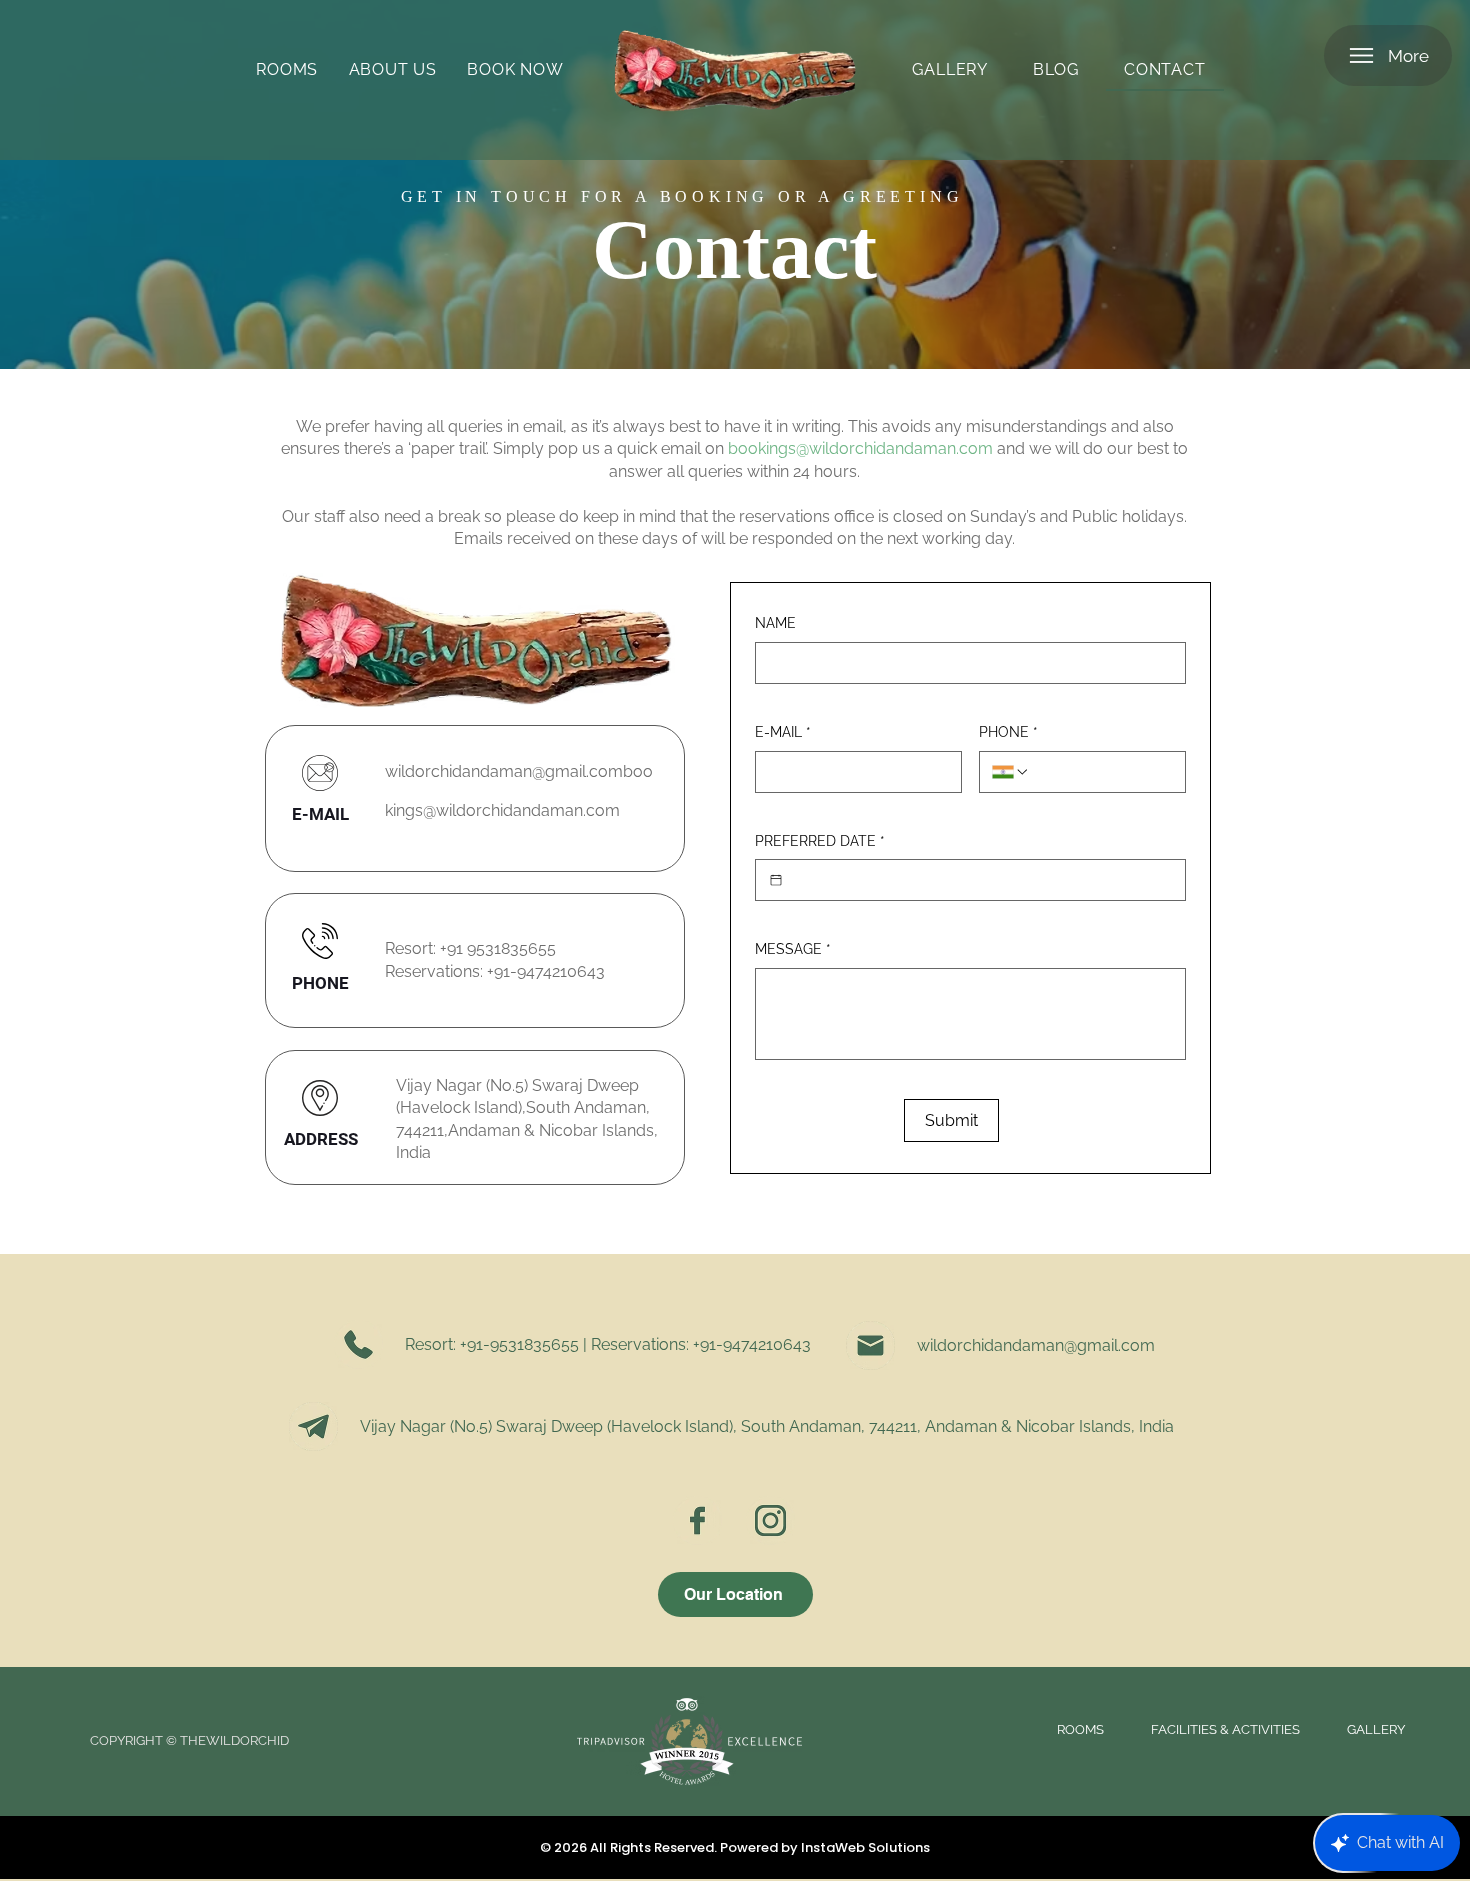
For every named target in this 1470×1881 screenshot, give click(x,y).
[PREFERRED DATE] (776, 880)
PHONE (1008, 732)
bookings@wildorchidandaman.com (860, 448)
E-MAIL (783, 732)
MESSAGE (793, 949)
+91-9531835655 (519, 1344)
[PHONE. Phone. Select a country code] (1011, 772)
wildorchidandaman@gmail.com (504, 771)
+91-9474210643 (546, 971)
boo (638, 771)
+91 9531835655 (498, 948)
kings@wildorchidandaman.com (502, 810)
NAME (775, 623)
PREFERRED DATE (820, 841)
